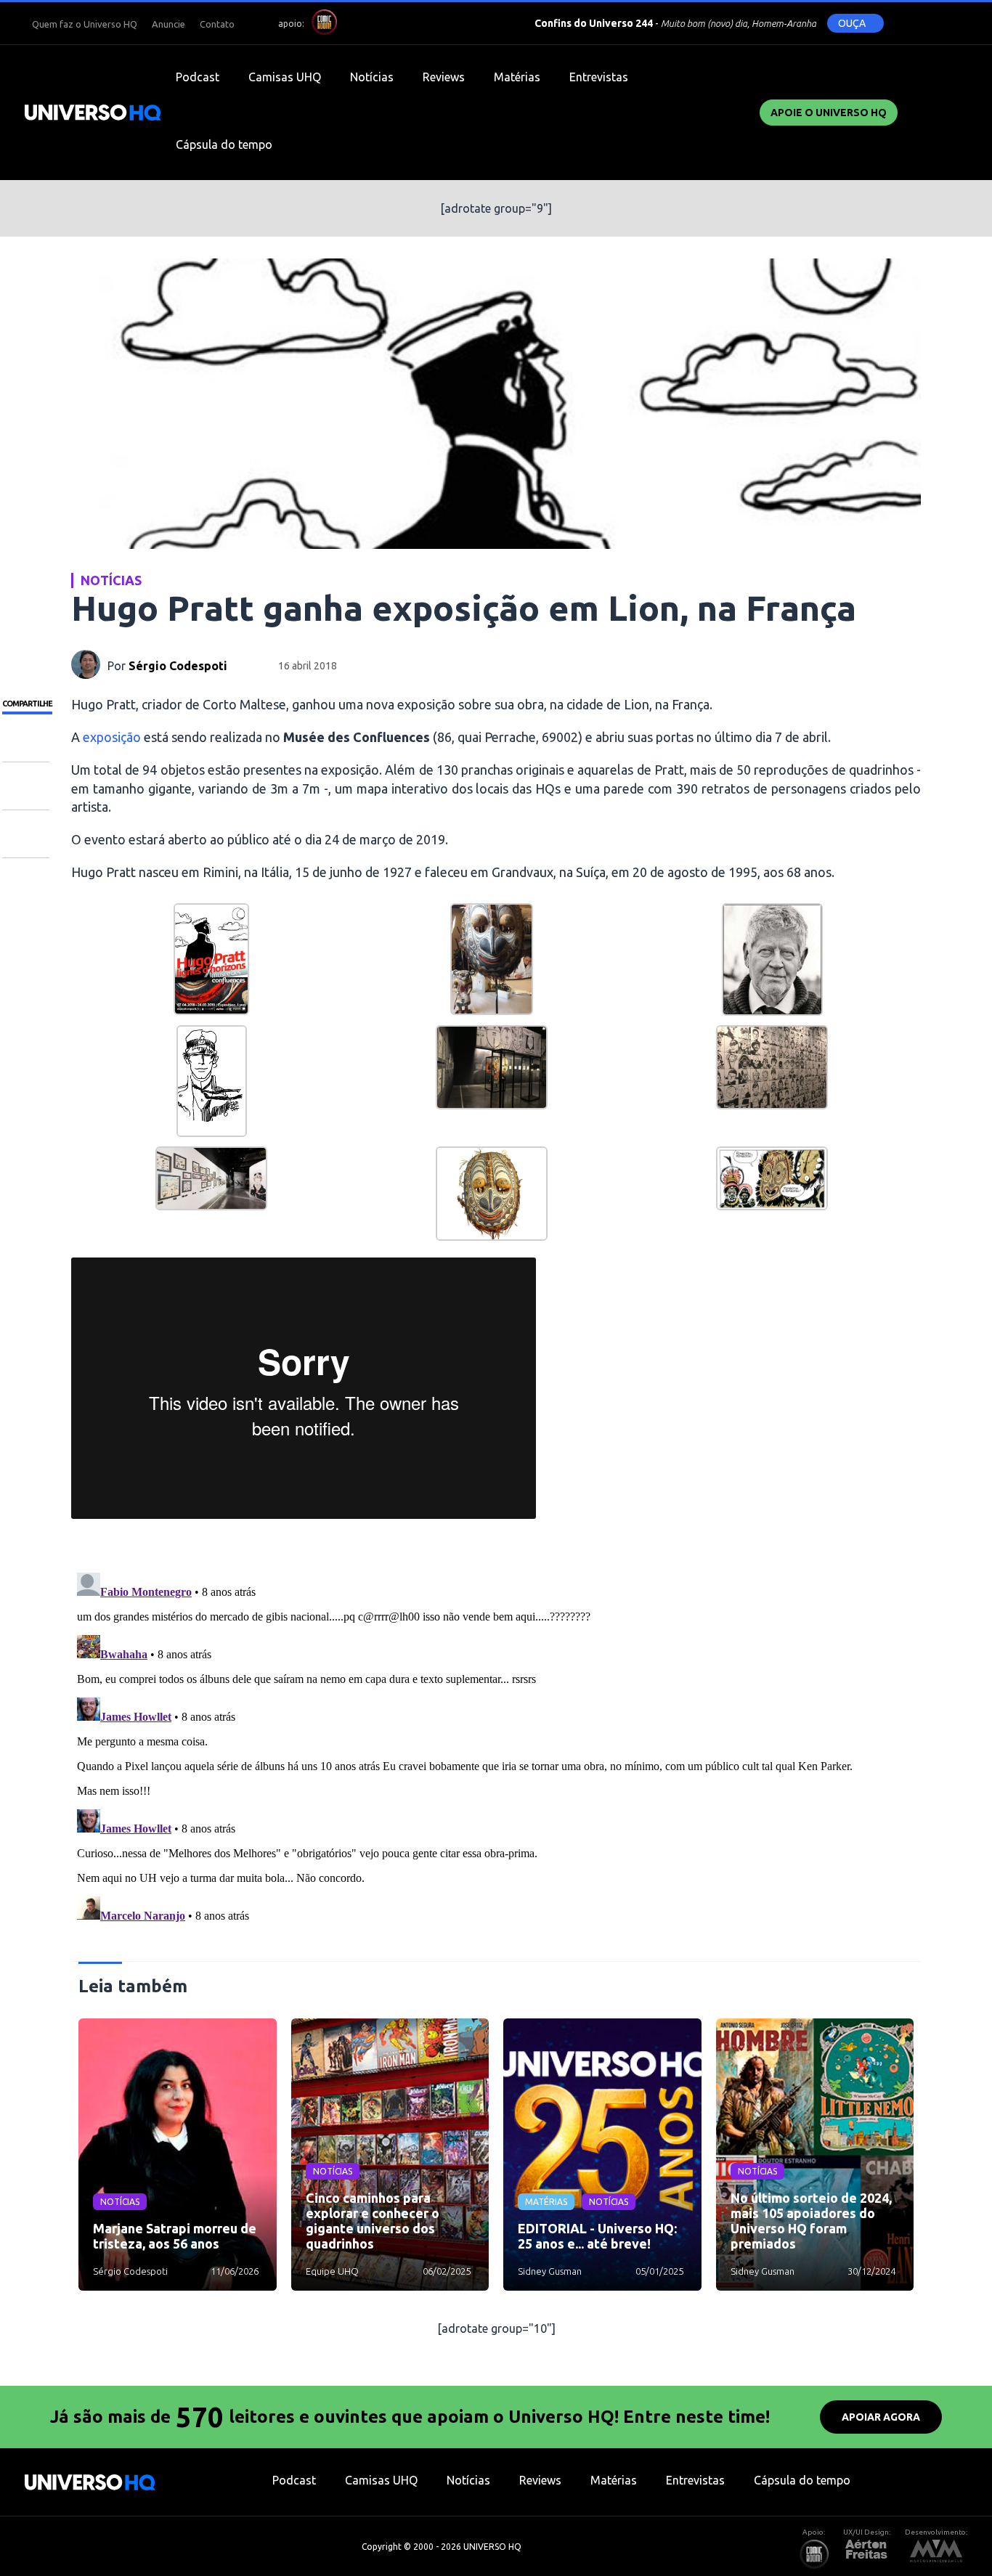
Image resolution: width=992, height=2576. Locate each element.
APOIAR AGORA (881, 2417)
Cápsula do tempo (224, 144)
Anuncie (168, 24)
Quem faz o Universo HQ (85, 24)
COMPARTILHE (27, 704)
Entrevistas (599, 77)
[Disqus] (496, 1748)
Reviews (444, 77)
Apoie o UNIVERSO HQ (829, 113)
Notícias (372, 77)
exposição (112, 737)
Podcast (198, 77)
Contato (217, 24)
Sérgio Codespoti (178, 666)
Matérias (517, 77)
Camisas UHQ (285, 77)
